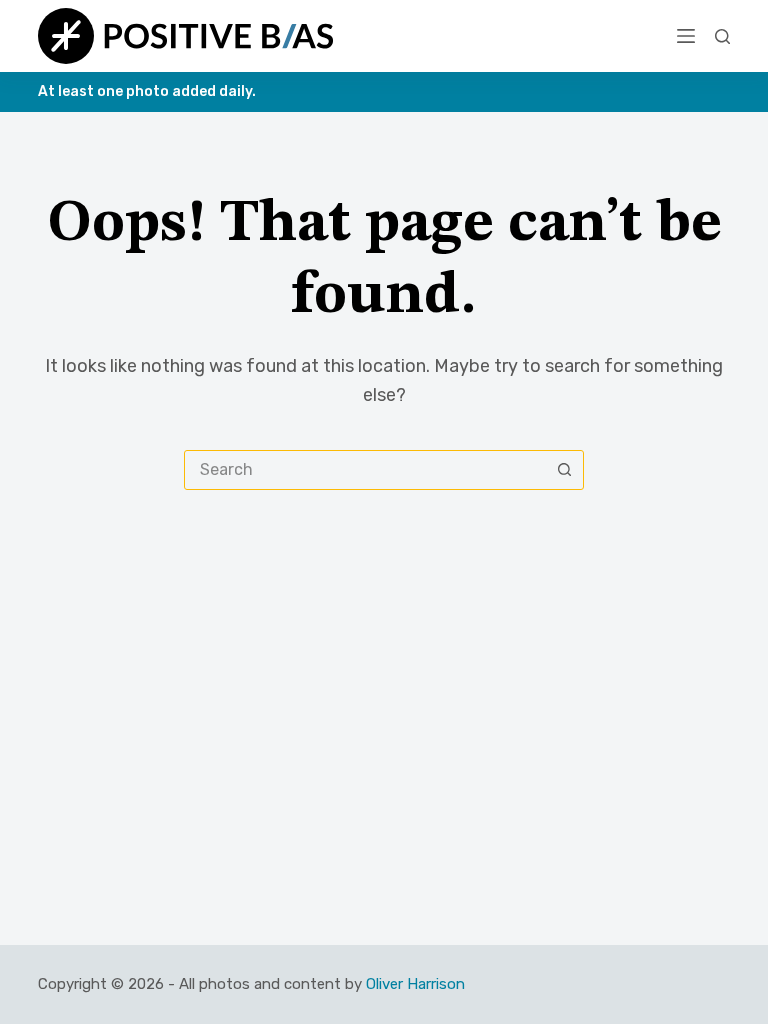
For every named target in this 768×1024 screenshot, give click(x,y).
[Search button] (564, 470)
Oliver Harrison (415, 984)
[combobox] (365, 470)
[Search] (722, 36)
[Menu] (686, 36)
